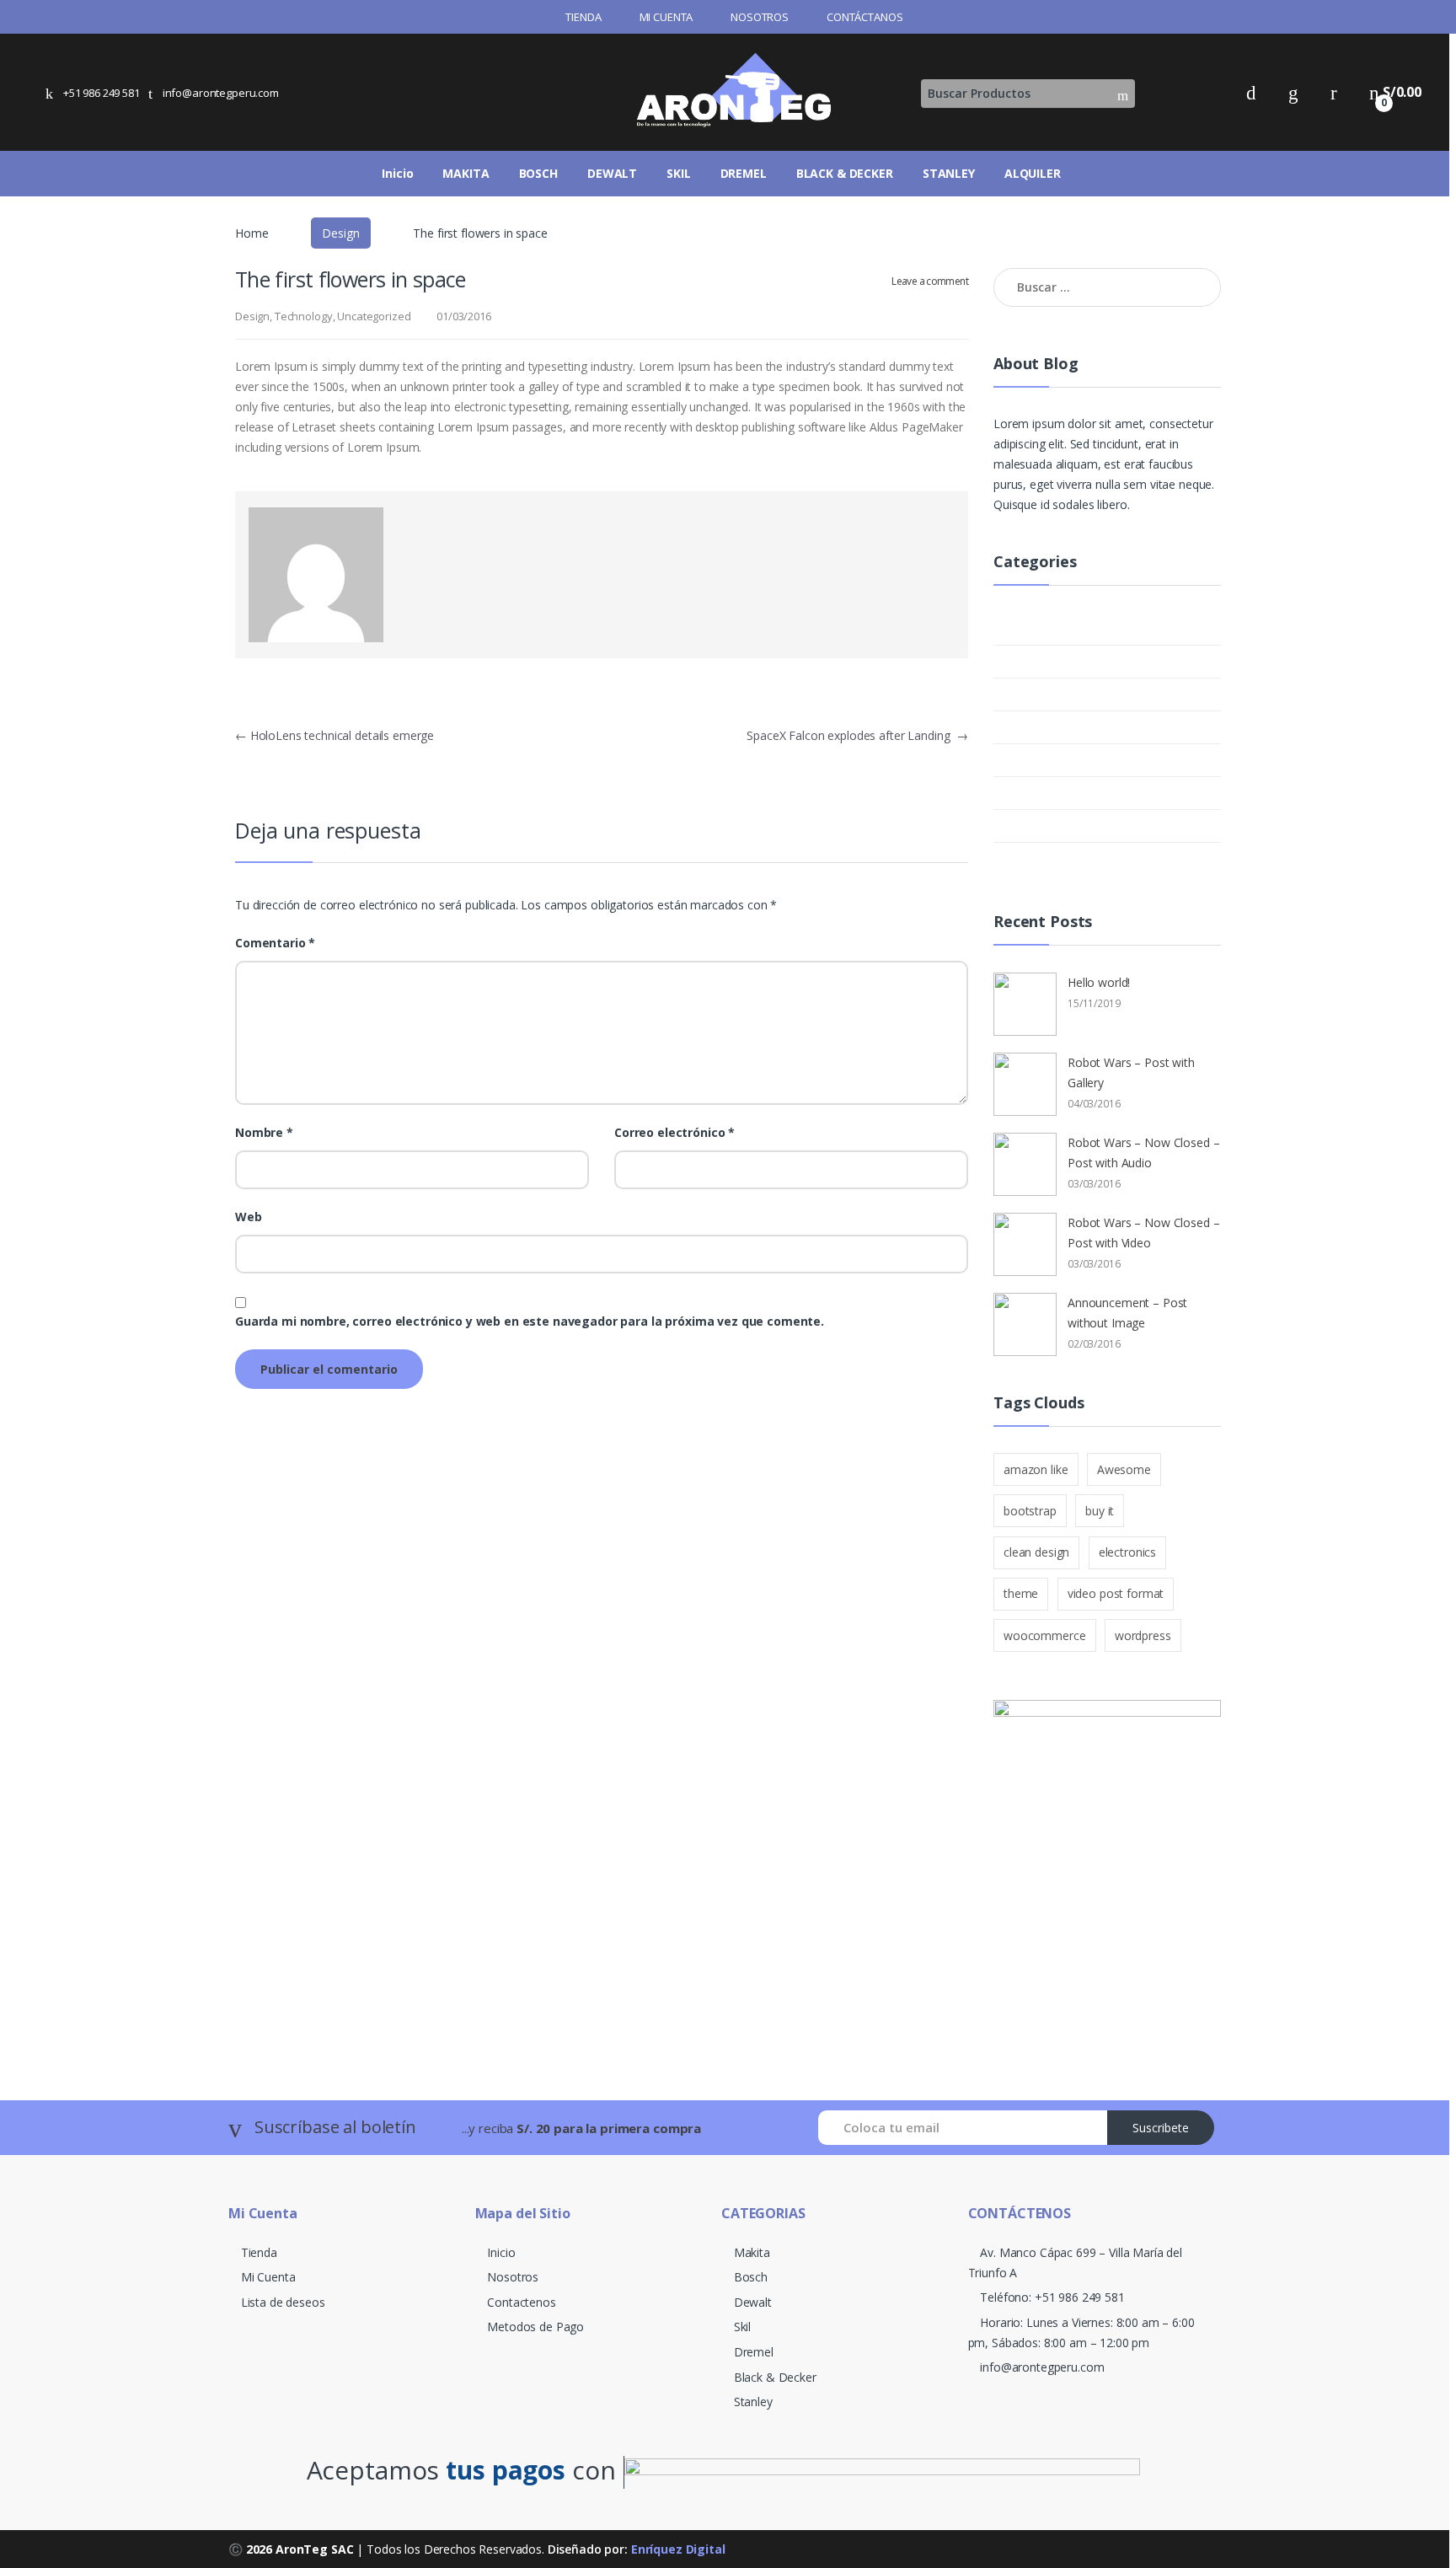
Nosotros (760, 17)
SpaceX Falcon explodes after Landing (857, 735)
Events (1047, 661)
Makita (752, 2252)
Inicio (397, 173)
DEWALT (612, 173)
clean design (1036, 1552)
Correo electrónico (674, 1133)
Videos (1046, 858)
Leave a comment (930, 281)
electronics (1127, 1552)
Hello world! (1099, 982)
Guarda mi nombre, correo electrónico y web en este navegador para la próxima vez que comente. (530, 1322)
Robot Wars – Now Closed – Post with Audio (1144, 1153)
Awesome (1124, 1469)
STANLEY (949, 173)
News (1043, 727)
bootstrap (1030, 1511)
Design (340, 233)
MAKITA (466, 173)
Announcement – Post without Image (1127, 1313)
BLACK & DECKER (845, 173)
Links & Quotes (1073, 694)
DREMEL (744, 173)
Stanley (753, 2402)
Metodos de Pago (535, 2327)
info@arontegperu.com (221, 93)
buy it (1100, 1511)
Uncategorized (374, 316)
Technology (304, 316)
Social (1044, 760)
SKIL (678, 173)
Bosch (751, 2277)
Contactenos (521, 2302)
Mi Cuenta (666, 17)
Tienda (583, 17)
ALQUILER (1033, 173)
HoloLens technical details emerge (335, 735)
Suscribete (1161, 2128)
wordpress (1143, 1635)
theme (1021, 1593)
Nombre (264, 1133)
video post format (1116, 1593)
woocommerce (1044, 1635)
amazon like (1036, 1469)
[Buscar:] (1107, 287)
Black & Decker (775, 2377)
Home (252, 233)
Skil (742, 2327)
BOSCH (538, 173)
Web (249, 1217)
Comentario (275, 943)
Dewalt (753, 2302)
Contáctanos (864, 17)
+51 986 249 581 (102, 93)
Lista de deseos (283, 2302)
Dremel (754, 2352)
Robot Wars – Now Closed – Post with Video (1144, 1233)
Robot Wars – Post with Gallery (1131, 1072)
